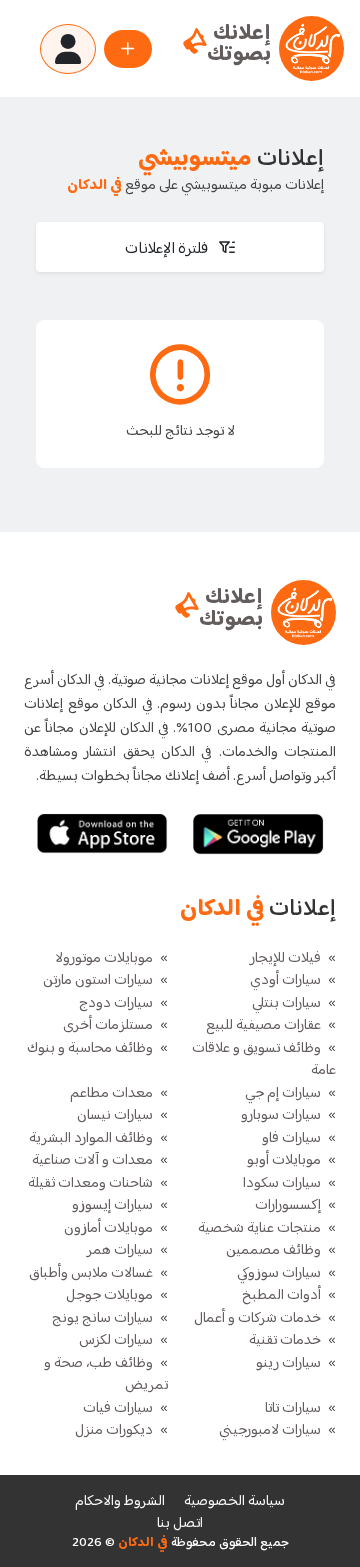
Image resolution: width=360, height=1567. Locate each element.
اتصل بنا (180, 1523)
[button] (180, 247)
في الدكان (141, 1543)
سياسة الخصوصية (234, 1501)
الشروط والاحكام (120, 1501)
